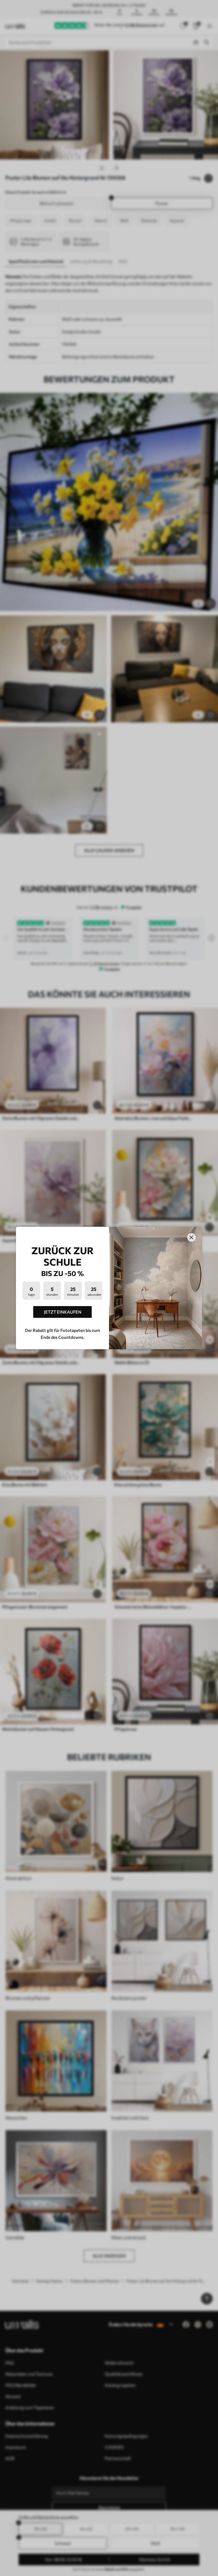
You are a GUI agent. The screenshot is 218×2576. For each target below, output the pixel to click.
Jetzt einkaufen (63, 1312)
